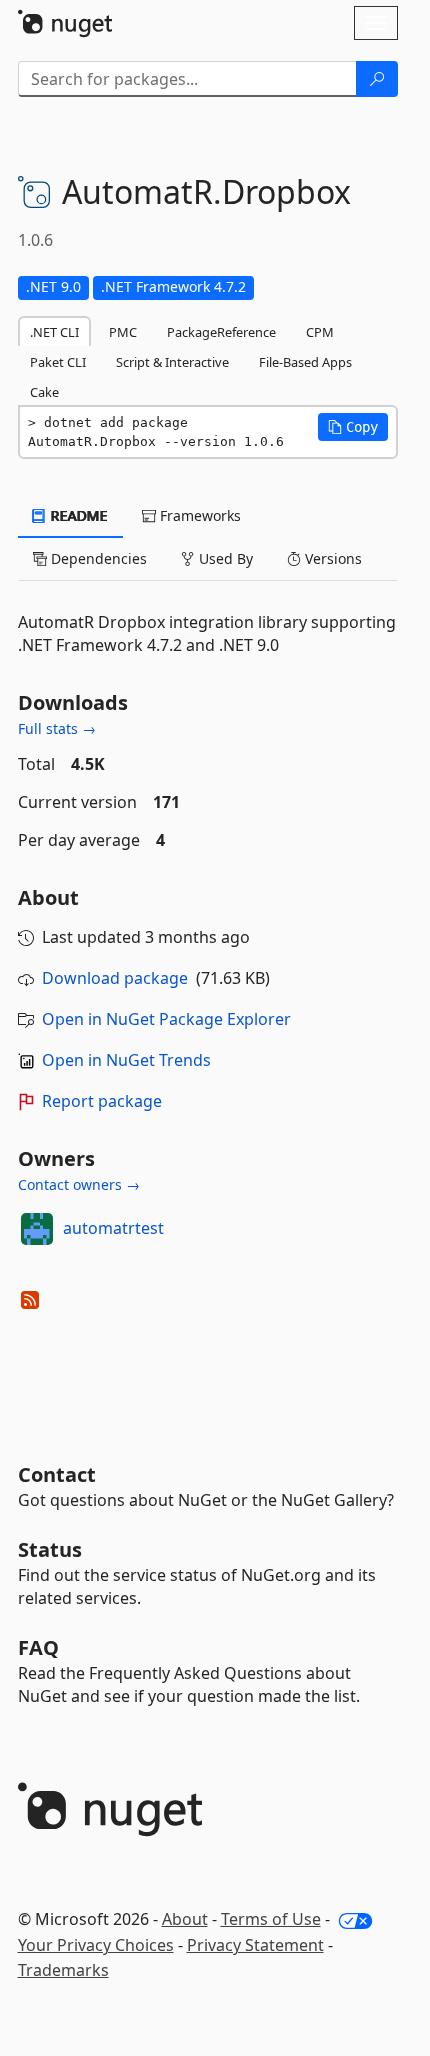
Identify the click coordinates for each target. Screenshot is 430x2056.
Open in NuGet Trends (126, 1060)
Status (50, 1549)
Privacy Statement (255, 1945)
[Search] (377, 79)
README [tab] (77, 515)
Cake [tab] (44, 392)
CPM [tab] (320, 332)
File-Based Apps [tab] (305, 362)
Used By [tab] (224, 558)
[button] (353, 427)
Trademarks (63, 1970)
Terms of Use (271, 1919)
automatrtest (113, 1228)
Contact (57, 1474)
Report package (102, 1101)
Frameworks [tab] (198, 515)
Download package (115, 978)
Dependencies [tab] (97, 558)
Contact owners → (79, 1184)
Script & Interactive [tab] (172, 362)
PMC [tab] (123, 332)
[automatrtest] (37, 1229)
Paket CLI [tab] (58, 362)
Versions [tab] (331, 558)
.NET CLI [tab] (54, 332)
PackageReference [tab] (221, 332)
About (185, 1919)
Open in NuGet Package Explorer (166, 1019)
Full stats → (57, 728)
